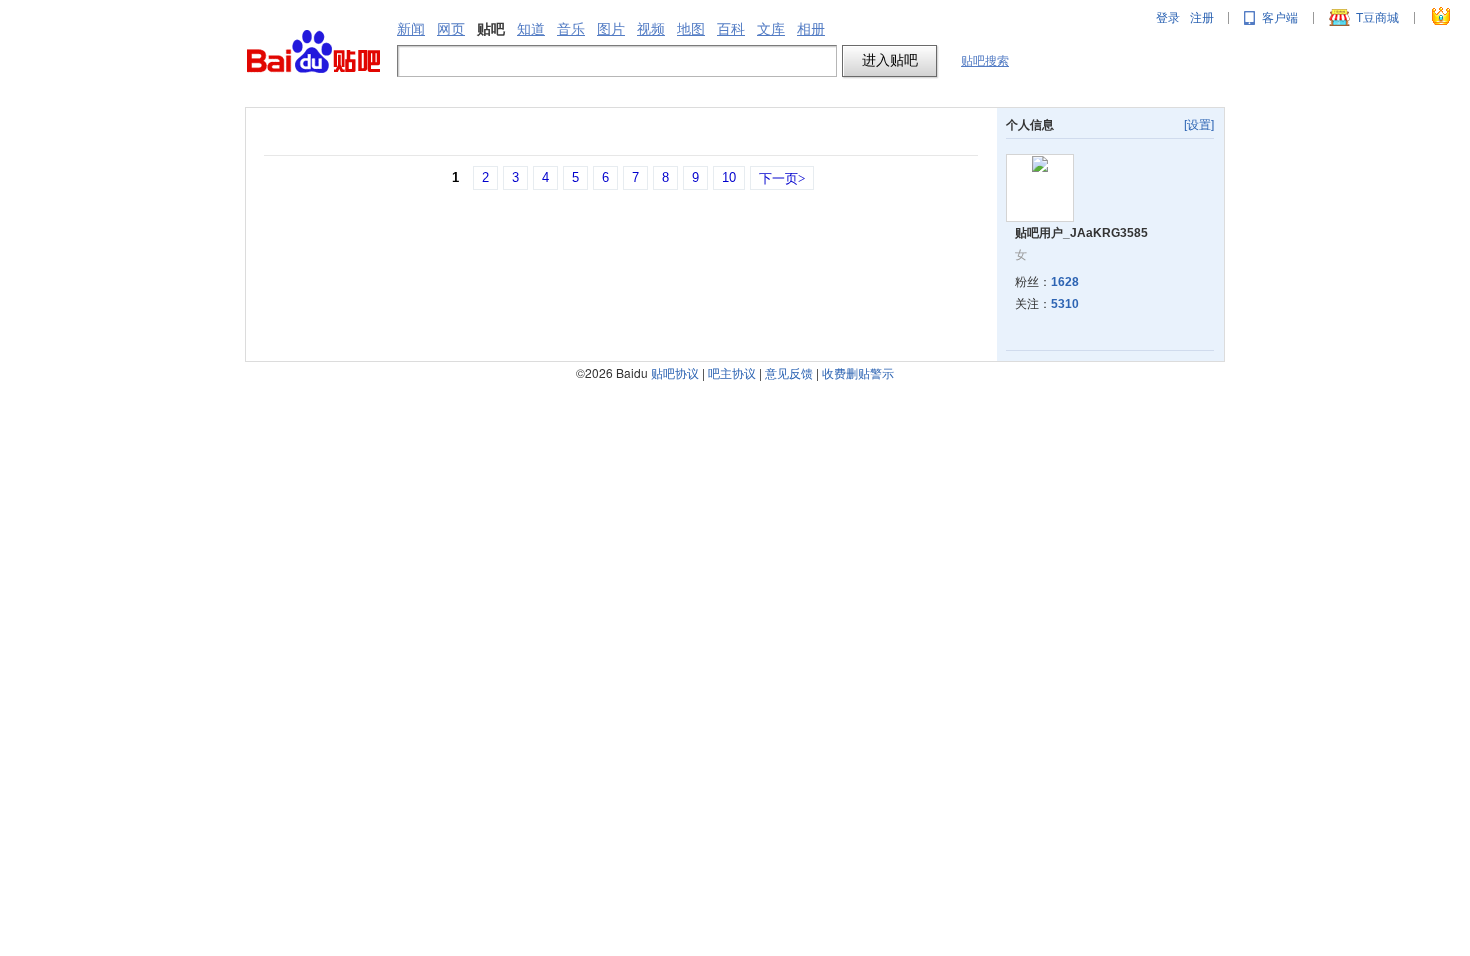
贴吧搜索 (985, 61)
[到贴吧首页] (313, 52)
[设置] (1199, 125)
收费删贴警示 (858, 372)
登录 (1168, 18)
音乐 (571, 29)
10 (729, 177)
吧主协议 (732, 372)
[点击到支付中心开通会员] (1442, 18)
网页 (451, 29)
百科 (731, 29)
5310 (1065, 304)
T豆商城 (1377, 18)
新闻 (411, 29)
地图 (691, 29)
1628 (1065, 282)
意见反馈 (789, 372)
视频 (651, 29)
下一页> (782, 178)
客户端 (1280, 18)
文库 (771, 29)
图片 (611, 29)
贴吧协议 (675, 372)
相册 (811, 29)
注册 (1202, 18)
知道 (531, 29)
